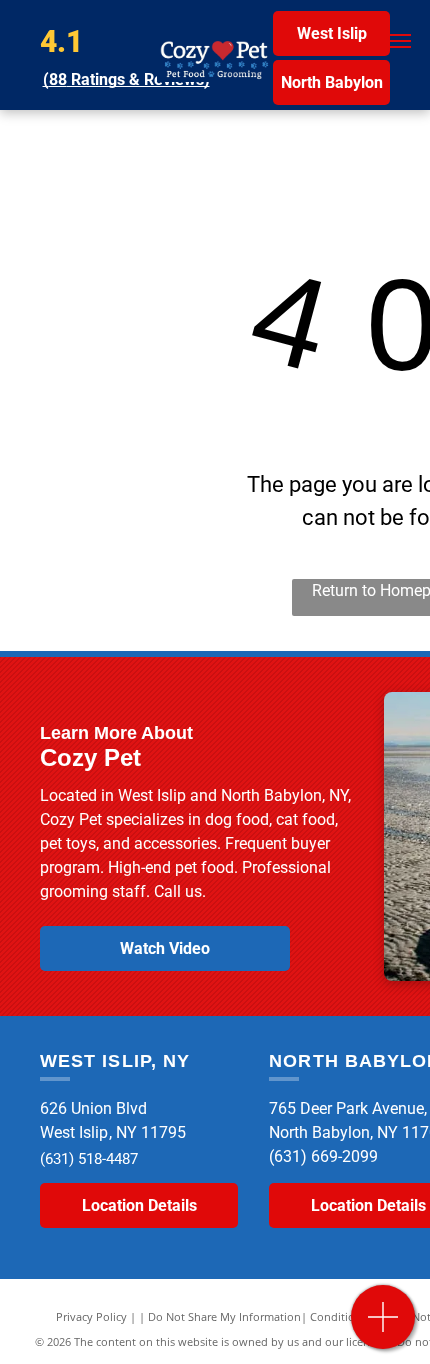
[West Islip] (383, 1327)
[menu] (400, 41)
